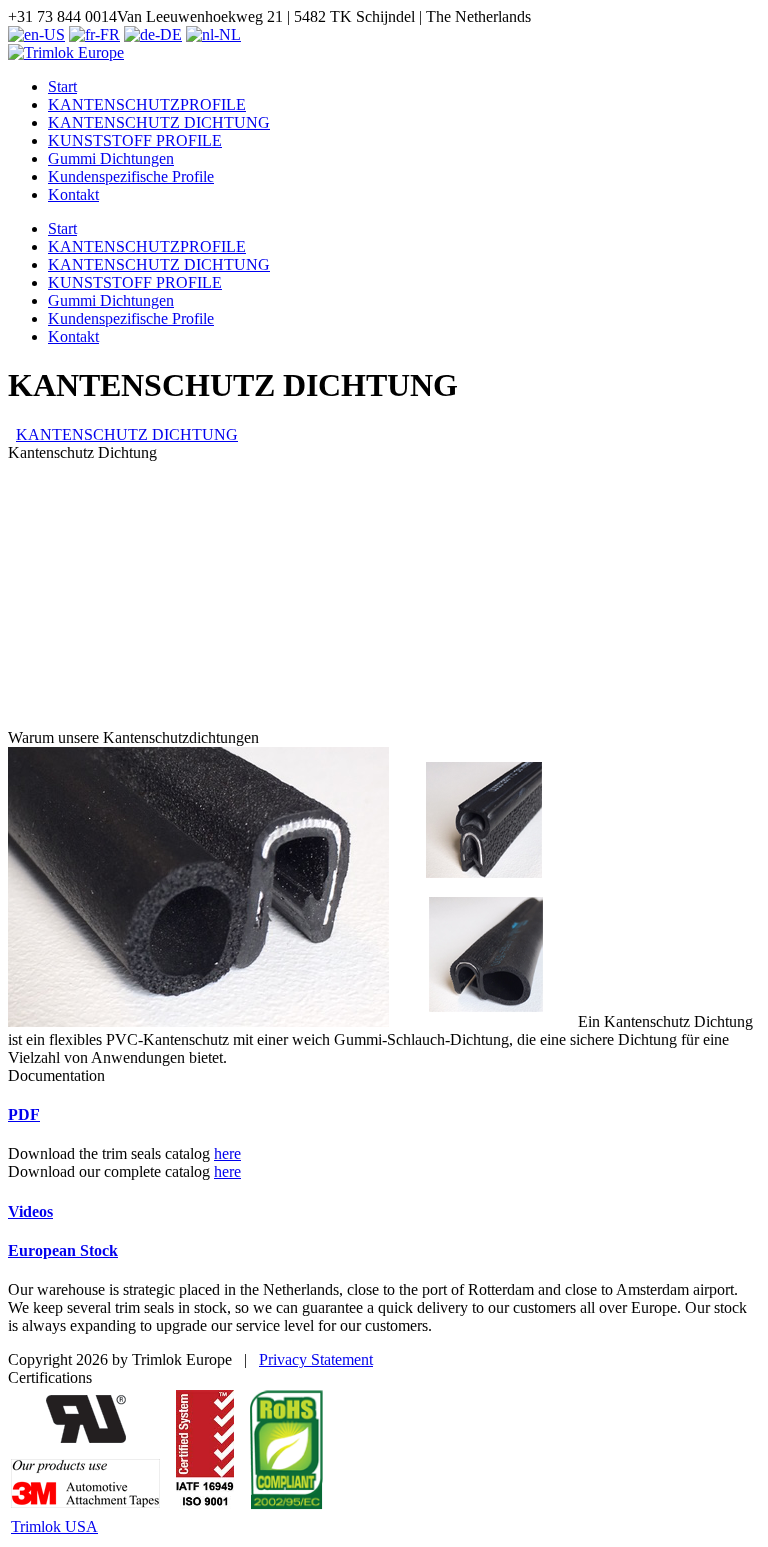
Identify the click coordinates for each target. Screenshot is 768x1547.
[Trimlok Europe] (66, 52)
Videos (30, 1211)
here (227, 1153)
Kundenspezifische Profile (131, 318)
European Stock (63, 1250)
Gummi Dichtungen (111, 300)
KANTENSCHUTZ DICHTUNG (159, 264)
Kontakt (73, 336)
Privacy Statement (316, 1359)
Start (62, 228)
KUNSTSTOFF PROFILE (135, 282)
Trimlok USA (54, 1526)
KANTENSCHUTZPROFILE (147, 246)
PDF (24, 1114)
